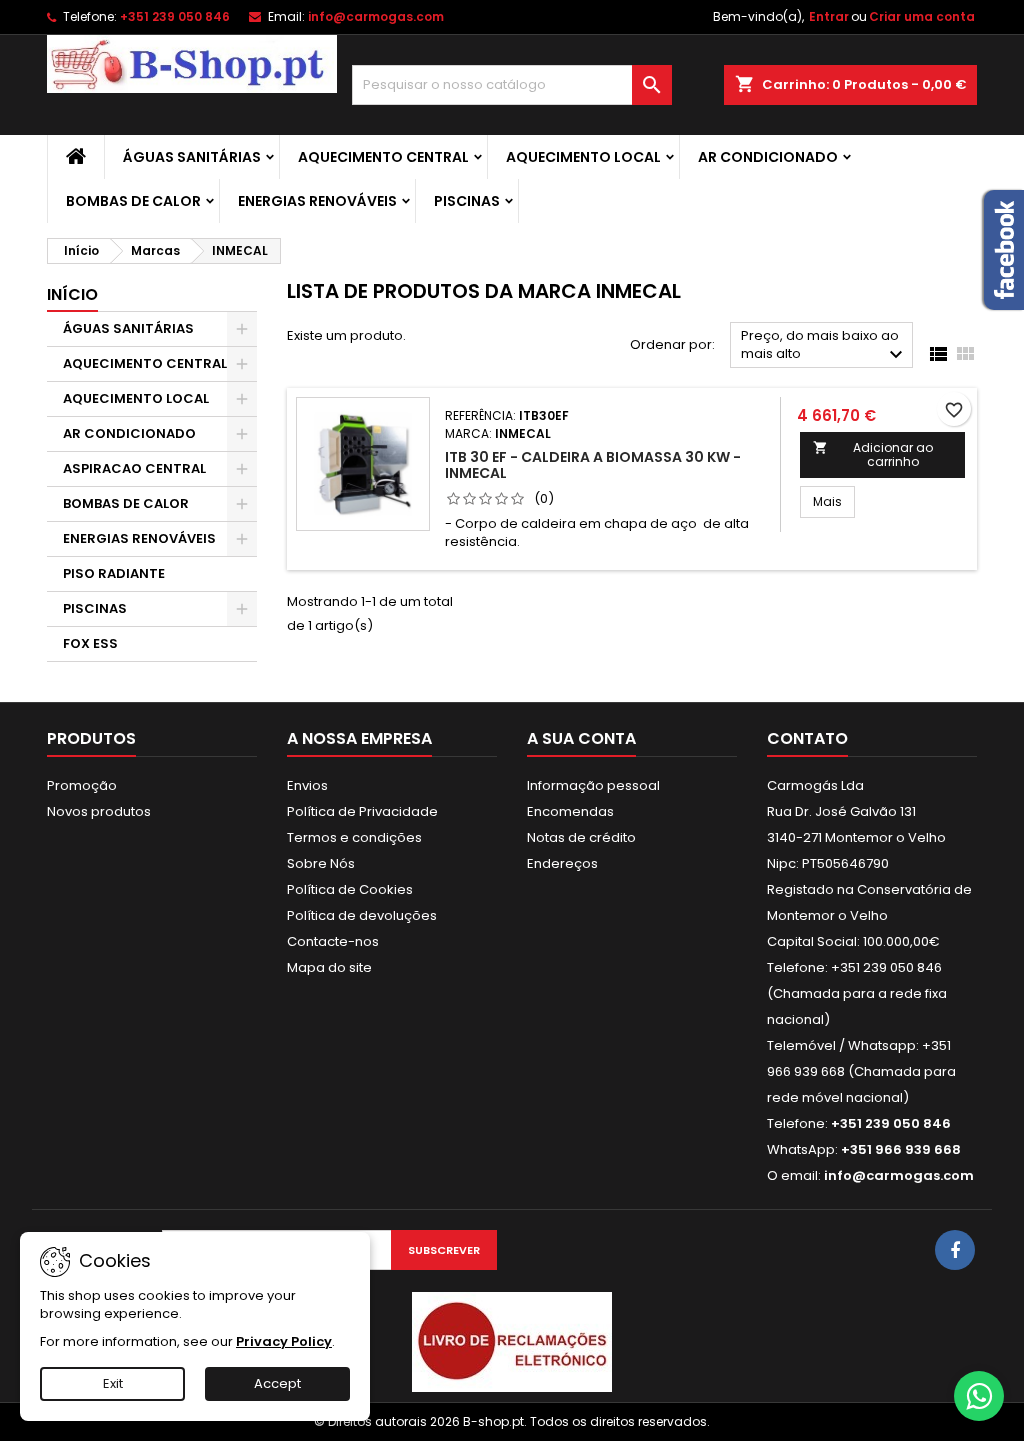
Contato (807, 738)
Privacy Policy (284, 1341)
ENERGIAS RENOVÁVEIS (317, 201)
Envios (307, 785)
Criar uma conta (922, 16)
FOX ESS (90, 643)
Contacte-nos (333, 941)
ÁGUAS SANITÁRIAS (192, 157)
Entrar (829, 16)
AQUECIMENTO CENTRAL (383, 157)
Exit (113, 1383)
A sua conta (581, 738)
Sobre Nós (321, 863)
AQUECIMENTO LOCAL (583, 157)
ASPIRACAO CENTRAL (134, 468)
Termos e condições (354, 837)
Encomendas (570, 811)
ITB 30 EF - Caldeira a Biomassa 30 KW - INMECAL (593, 465)
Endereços (562, 863)
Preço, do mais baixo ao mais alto (824, 346)
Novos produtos (99, 811)
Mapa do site (329, 967)
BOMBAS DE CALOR (133, 201)
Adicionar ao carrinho (873, 454)
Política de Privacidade (362, 811)
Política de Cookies (350, 889)
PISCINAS (467, 201)
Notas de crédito (581, 837)
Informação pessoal (593, 785)
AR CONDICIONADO (768, 157)
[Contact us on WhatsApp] (979, 1396)
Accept (277, 1383)
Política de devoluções (362, 915)
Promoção (82, 785)
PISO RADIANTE (114, 573)
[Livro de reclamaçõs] (512, 1341)
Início (72, 294)
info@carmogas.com (376, 16)
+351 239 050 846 (175, 16)
